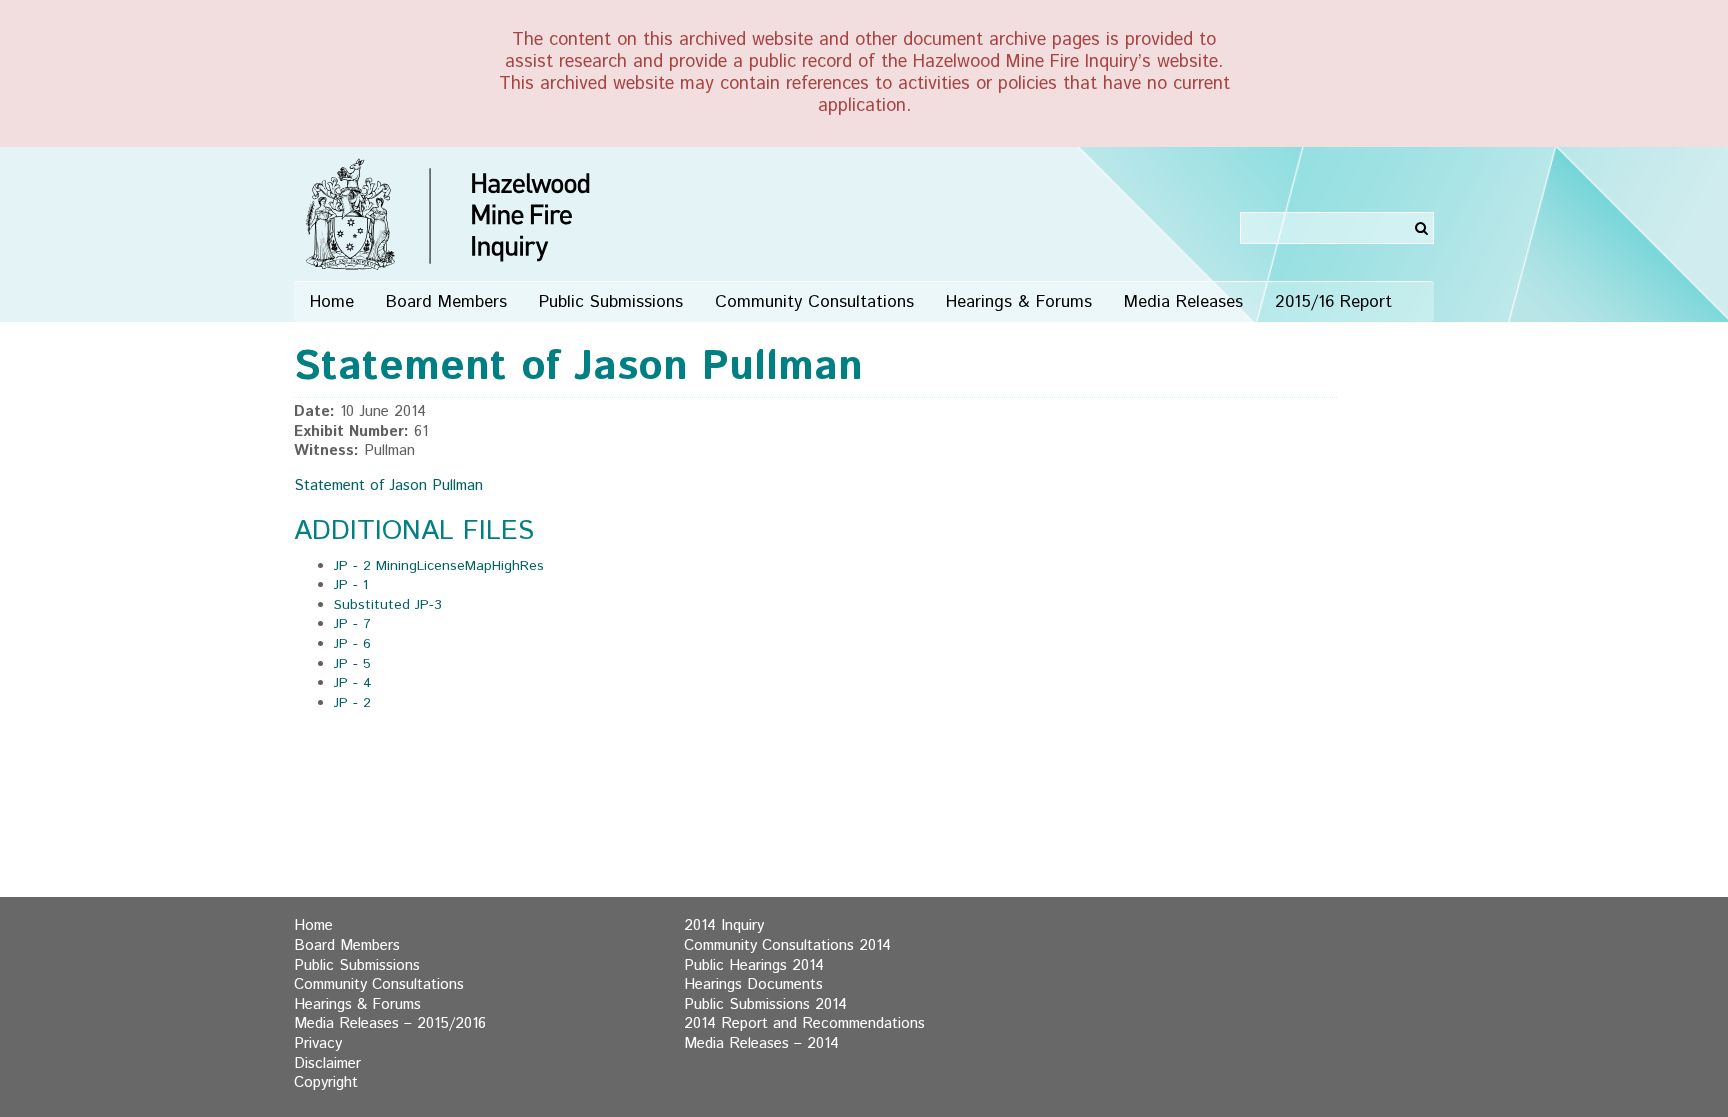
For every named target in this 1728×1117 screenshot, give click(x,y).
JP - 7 (352, 624)
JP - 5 (352, 664)
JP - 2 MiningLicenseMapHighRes (439, 566)
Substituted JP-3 (388, 605)
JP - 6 (352, 644)
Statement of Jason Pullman (388, 486)
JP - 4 (353, 683)
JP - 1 (351, 585)
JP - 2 (352, 703)
